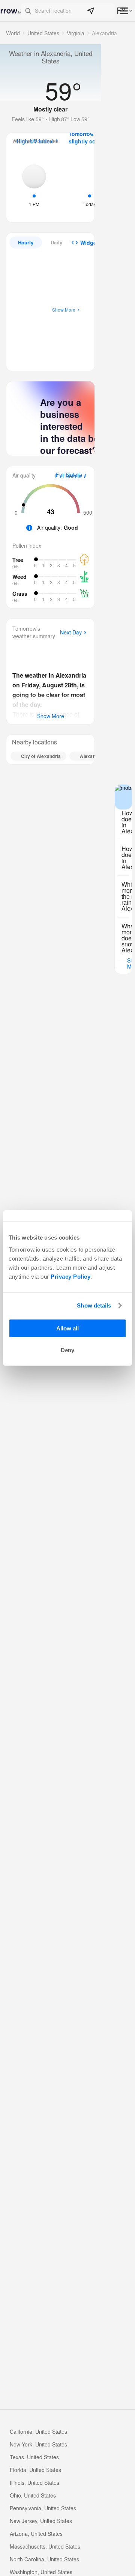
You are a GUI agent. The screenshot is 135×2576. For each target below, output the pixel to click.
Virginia (76, 33)
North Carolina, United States (44, 2559)
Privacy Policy (70, 1276)
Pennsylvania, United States (43, 2508)
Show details (94, 1305)
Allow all (67, 1328)
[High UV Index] (34, 185)
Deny (67, 1350)
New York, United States (38, 2444)
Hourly (26, 242)
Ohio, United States (33, 2495)
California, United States (38, 2431)
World (13, 33)
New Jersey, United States (41, 2521)
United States (43, 33)
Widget (89, 243)
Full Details (68, 476)
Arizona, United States (36, 2534)
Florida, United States (35, 2470)
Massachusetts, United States (45, 2546)
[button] (68, 11)
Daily (56, 242)
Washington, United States (41, 2572)
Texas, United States (34, 2457)
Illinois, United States (34, 2483)
